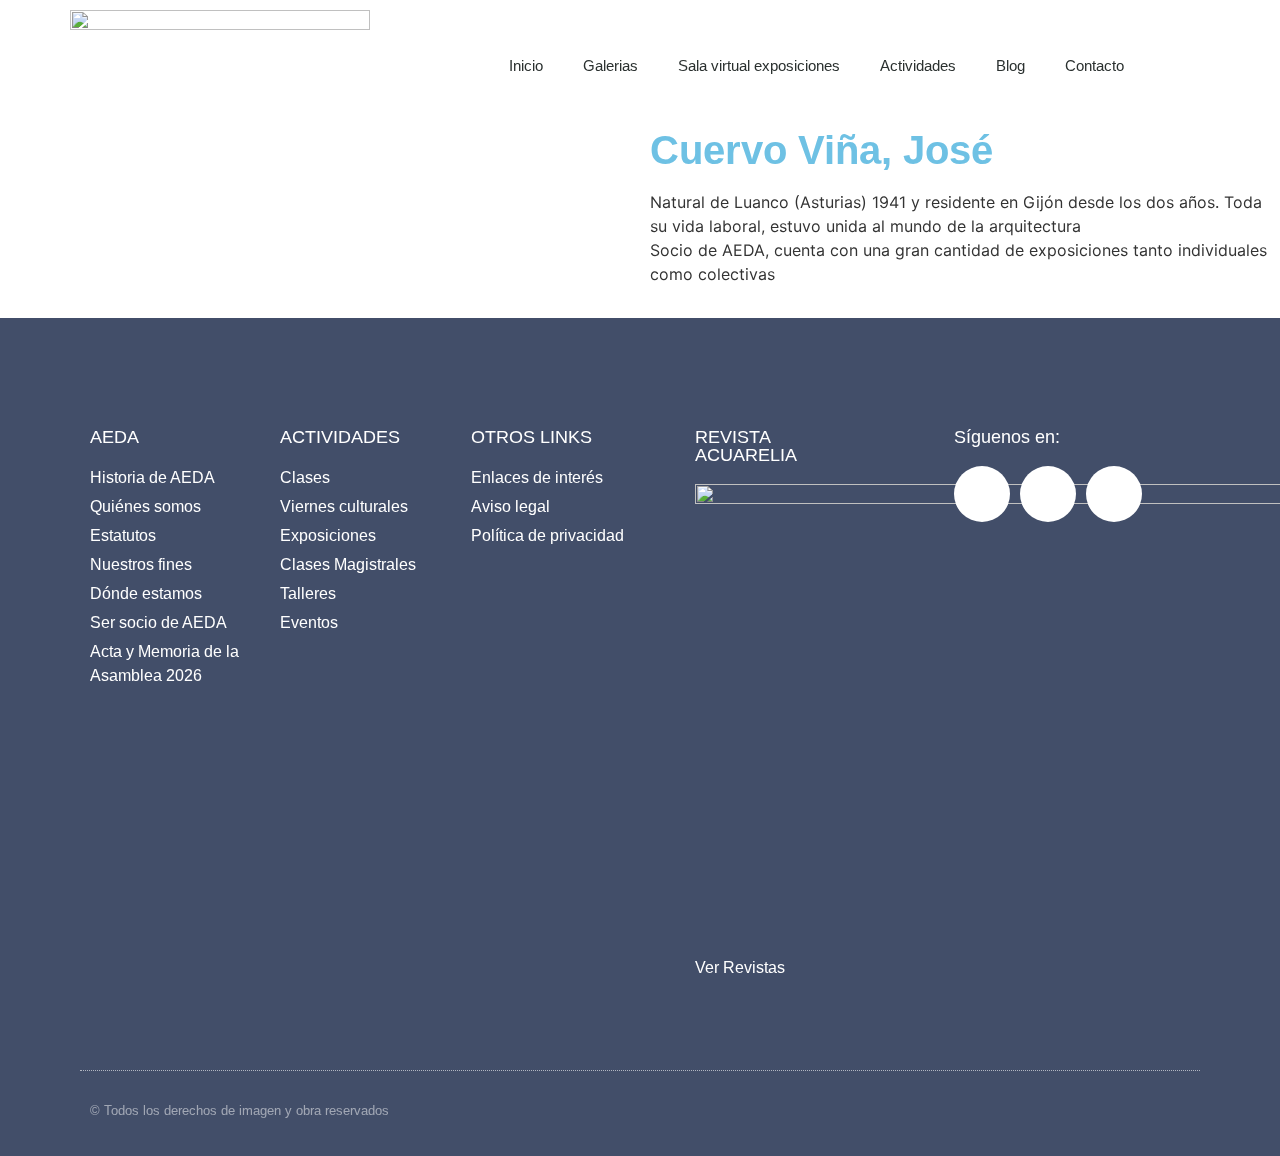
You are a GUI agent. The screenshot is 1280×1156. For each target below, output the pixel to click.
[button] (1206, 60)
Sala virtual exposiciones (759, 65)
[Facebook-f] (982, 494)
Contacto (1094, 65)
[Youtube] (1114, 494)
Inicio (526, 65)
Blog (1010, 65)
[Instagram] (1048, 494)
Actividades (918, 65)
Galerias (610, 65)
